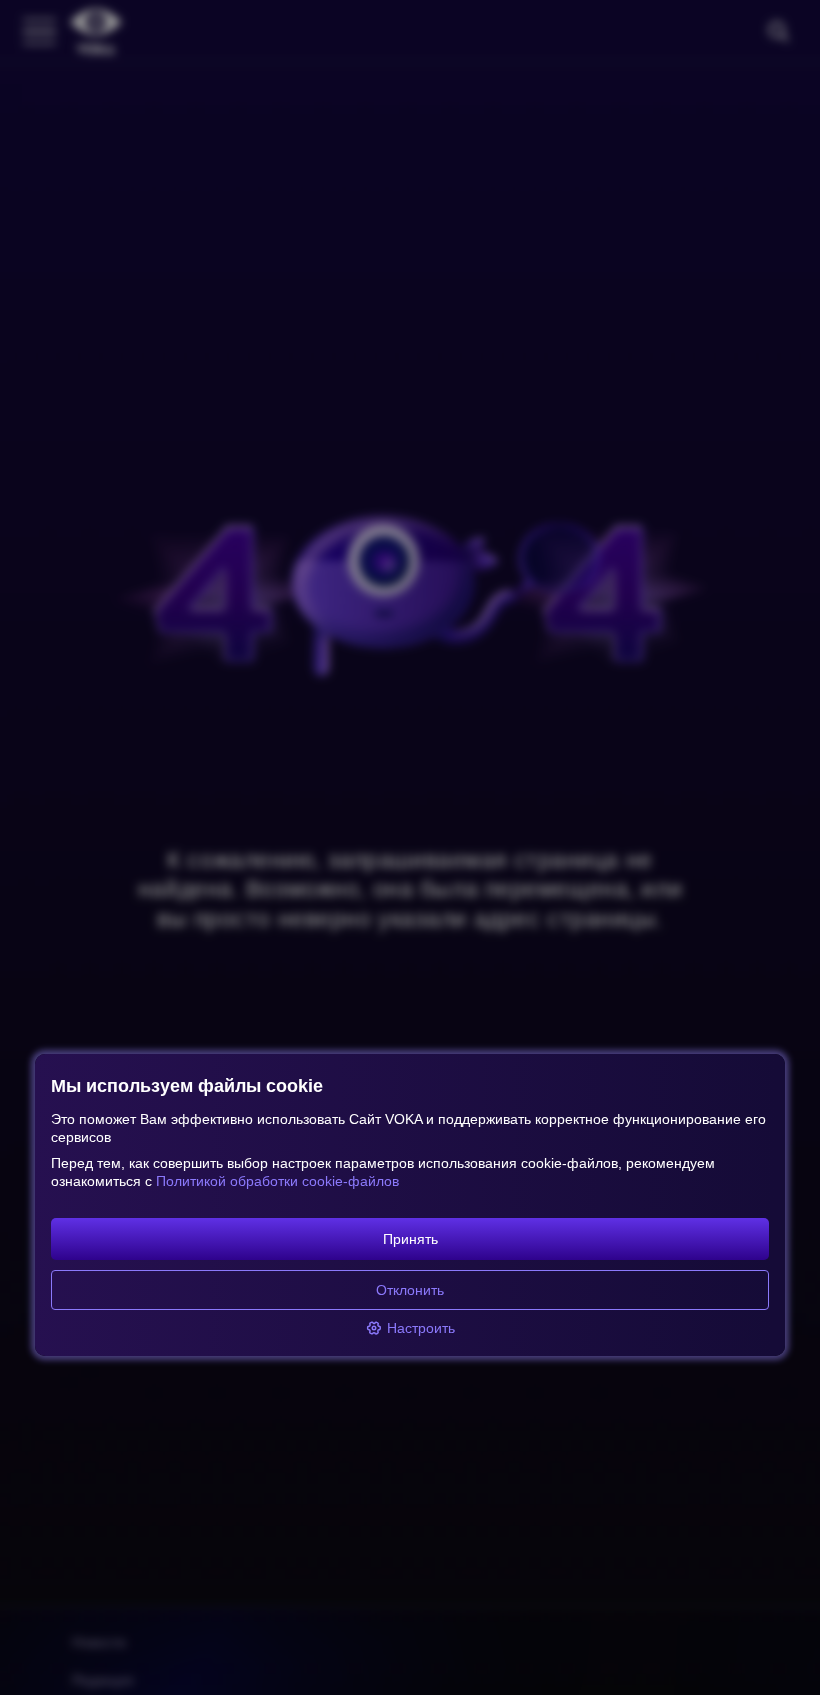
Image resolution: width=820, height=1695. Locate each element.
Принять (410, 1239)
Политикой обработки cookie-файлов (277, 1181)
